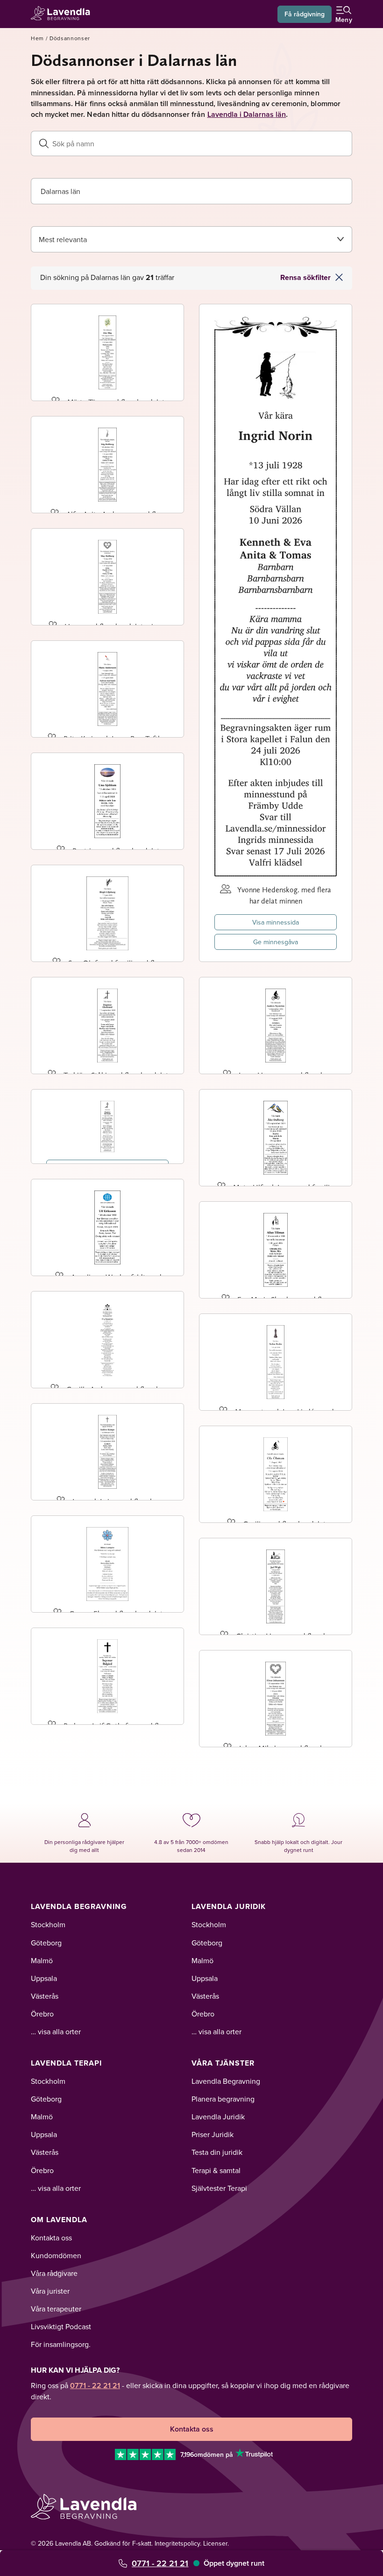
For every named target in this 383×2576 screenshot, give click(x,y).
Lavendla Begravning (79, 1906)
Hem (37, 38)
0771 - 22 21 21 (160, 2563)
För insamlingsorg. (61, 2344)
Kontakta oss (51, 2238)
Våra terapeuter (56, 2309)
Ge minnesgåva (276, 942)
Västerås (45, 1996)
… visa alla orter (56, 2031)
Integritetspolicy (177, 2543)
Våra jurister (50, 2291)
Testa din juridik (217, 2152)
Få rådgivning (305, 14)
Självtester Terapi (219, 2188)
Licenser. (216, 2543)
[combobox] (191, 191)
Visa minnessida (276, 922)
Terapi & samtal (216, 2170)
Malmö (42, 1960)
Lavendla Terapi (66, 2063)
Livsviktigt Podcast (61, 2326)
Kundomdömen (56, 2255)
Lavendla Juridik (229, 1906)
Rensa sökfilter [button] (305, 277)
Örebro (42, 2014)
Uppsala (44, 1978)
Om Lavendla (59, 2220)
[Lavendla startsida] (64, 14)
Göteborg (46, 1943)
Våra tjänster (223, 2063)
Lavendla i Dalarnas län (247, 114)
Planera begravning (223, 2099)
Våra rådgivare (54, 2273)
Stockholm (48, 1924)
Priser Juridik (213, 2134)
